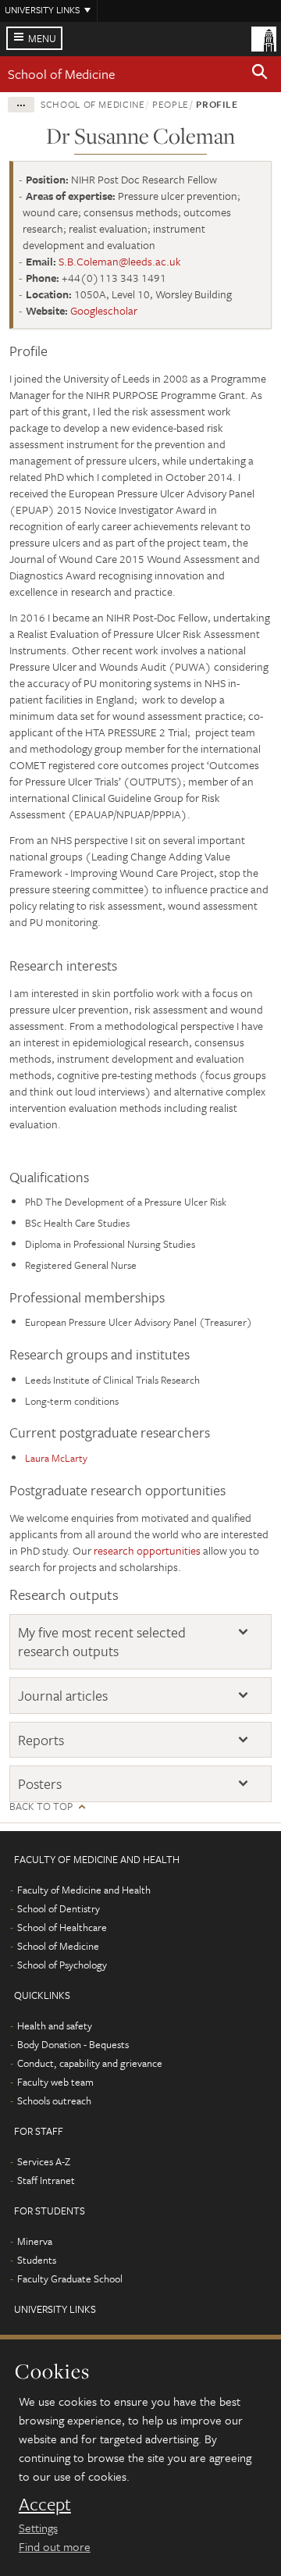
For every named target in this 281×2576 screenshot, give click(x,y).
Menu (42, 38)
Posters (40, 1784)
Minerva (35, 2241)
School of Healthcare (62, 1927)
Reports (41, 1740)
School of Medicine (61, 74)
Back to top (41, 1806)
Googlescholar (104, 310)
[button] (260, 74)
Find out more (55, 2546)
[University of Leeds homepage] (264, 37)
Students (37, 2260)
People (171, 104)
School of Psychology (62, 1965)
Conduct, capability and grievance (90, 2063)
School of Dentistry (59, 1908)
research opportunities (147, 1550)
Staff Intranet (46, 2180)
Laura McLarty (56, 1458)
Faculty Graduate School (70, 2278)
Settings (38, 2528)
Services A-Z (44, 2161)
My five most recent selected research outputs (102, 1642)
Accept (45, 2504)
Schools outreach (54, 2100)
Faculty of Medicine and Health (84, 1890)
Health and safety (55, 2026)
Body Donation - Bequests (73, 2044)
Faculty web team (55, 2082)
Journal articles (63, 1696)
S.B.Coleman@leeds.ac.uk (120, 261)
